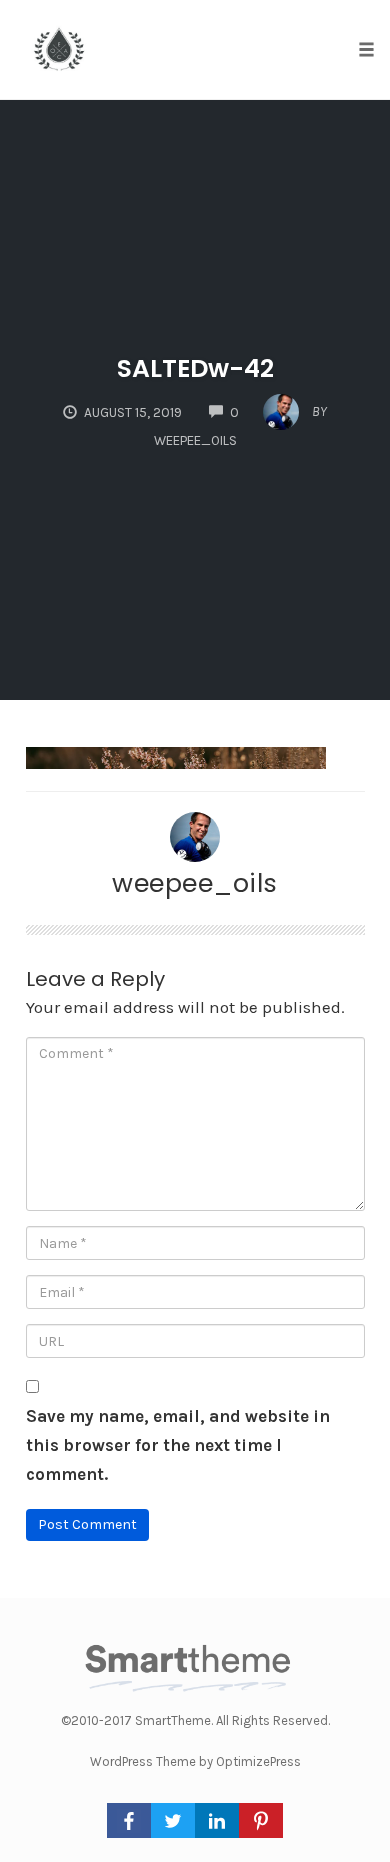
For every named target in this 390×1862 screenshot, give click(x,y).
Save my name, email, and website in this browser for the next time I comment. (178, 1445)
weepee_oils (195, 883)
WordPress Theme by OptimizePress (195, 1761)
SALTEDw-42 (195, 368)
